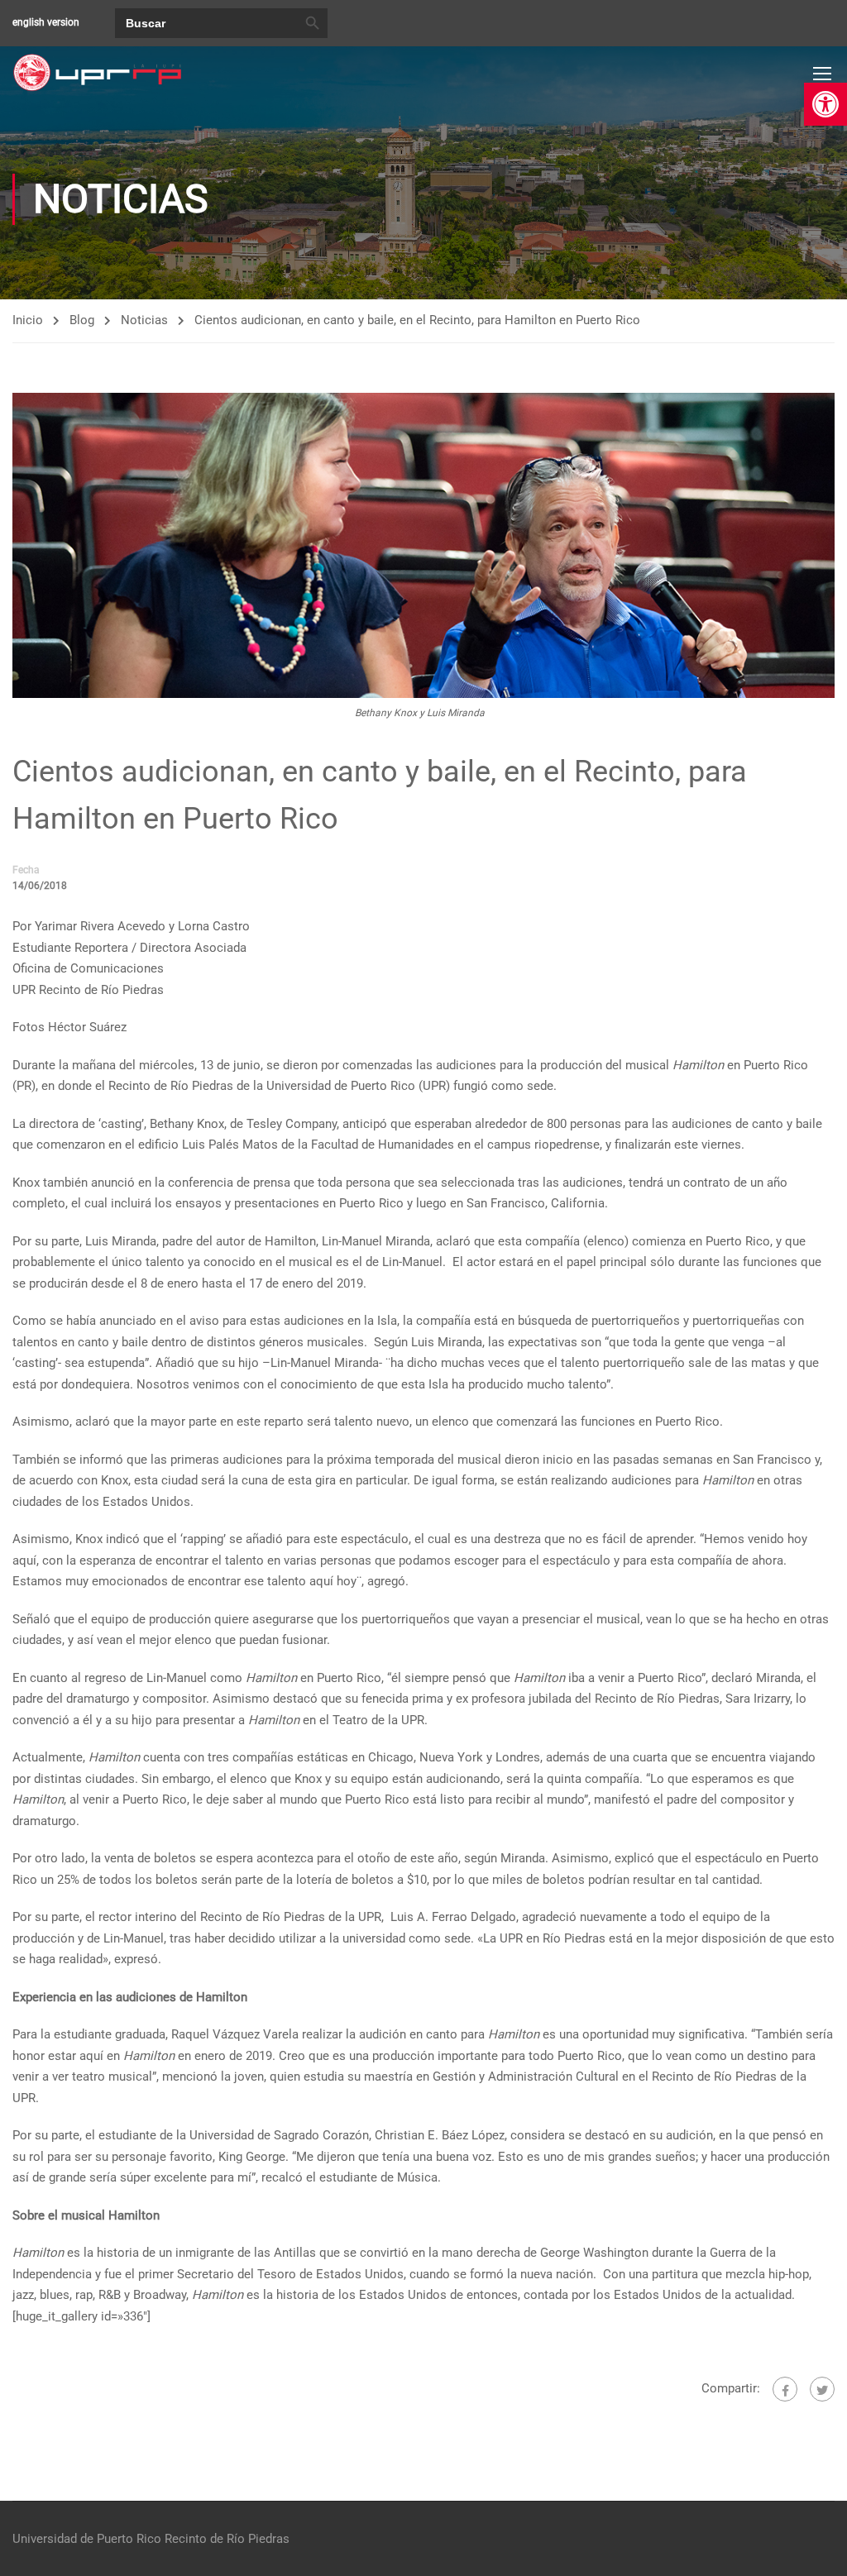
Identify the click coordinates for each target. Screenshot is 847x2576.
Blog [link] (82, 320)
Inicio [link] (28, 320)
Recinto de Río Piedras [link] (227, 2539)
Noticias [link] (144, 320)
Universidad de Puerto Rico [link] (87, 2539)
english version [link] (46, 22)
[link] (825, 104)
